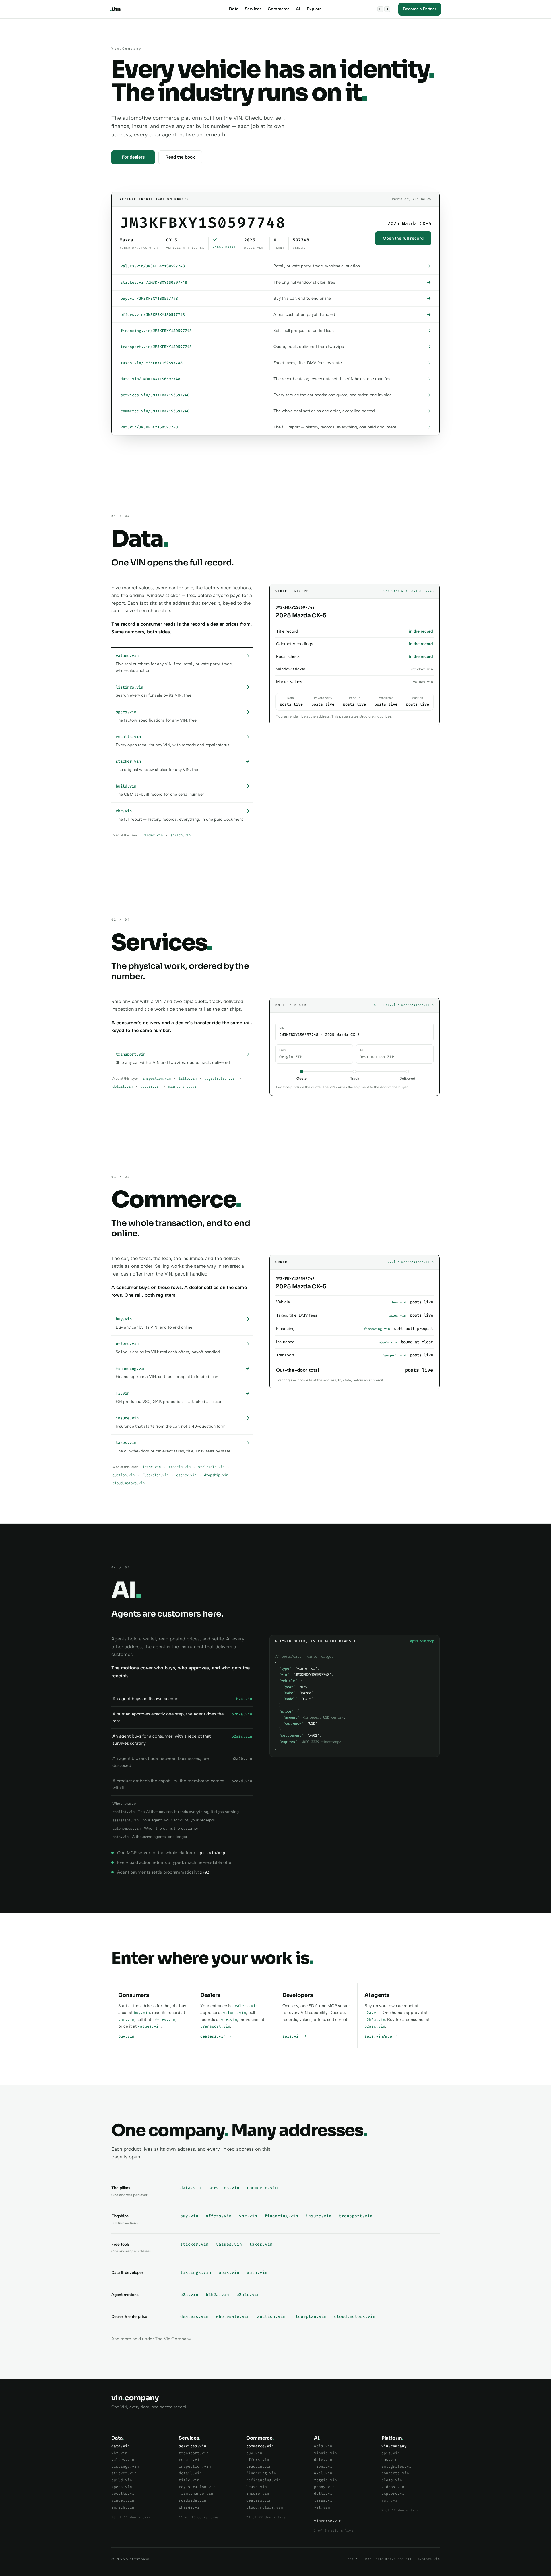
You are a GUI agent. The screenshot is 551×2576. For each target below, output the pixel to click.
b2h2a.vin (375, 2020)
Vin (115, 9)
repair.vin (150, 1087)
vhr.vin (126, 2020)
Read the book (180, 157)
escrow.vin (186, 1475)
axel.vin (323, 2473)
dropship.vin (216, 1475)
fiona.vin (324, 2466)
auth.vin (257, 2273)
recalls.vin (124, 2493)
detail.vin (123, 1087)
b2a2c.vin (375, 2026)
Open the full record (403, 238)
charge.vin (190, 2507)
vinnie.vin (325, 2453)
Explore (314, 9)
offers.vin (164, 2020)
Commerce (279, 9)
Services (253, 9)
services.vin (224, 2188)
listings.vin (196, 2273)
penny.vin (324, 2487)
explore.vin (394, 2493)
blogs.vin (392, 2480)
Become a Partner (420, 9)
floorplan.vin (155, 1475)
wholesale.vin (211, 1467)
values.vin (149, 2026)
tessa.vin (324, 2500)
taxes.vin (261, 2244)
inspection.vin (157, 1079)
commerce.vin (262, 2188)
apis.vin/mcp (379, 2036)
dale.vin (323, 2460)
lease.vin (152, 1467)
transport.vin (215, 2026)
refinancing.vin (263, 2480)
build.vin (122, 2480)
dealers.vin (245, 2006)
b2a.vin (372, 2013)
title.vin (188, 1079)
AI (298, 9)
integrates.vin (397, 2466)
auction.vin (124, 1475)
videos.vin (393, 2487)
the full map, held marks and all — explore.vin (393, 2559)
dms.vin (389, 2460)
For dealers (133, 157)
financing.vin (281, 2216)
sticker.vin (194, 2244)
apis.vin (293, 2036)
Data (234, 9)
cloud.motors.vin (129, 1483)
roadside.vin (193, 2500)
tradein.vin (180, 1467)
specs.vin (122, 2487)
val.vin (322, 2507)
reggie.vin (325, 2480)
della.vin (324, 2493)
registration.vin (220, 1079)
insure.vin (319, 2216)
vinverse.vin (328, 2521)
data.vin (191, 2188)
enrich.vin (181, 835)
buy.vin (142, 2013)
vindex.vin (153, 835)
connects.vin (395, 2473)
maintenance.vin (183, 1087)
